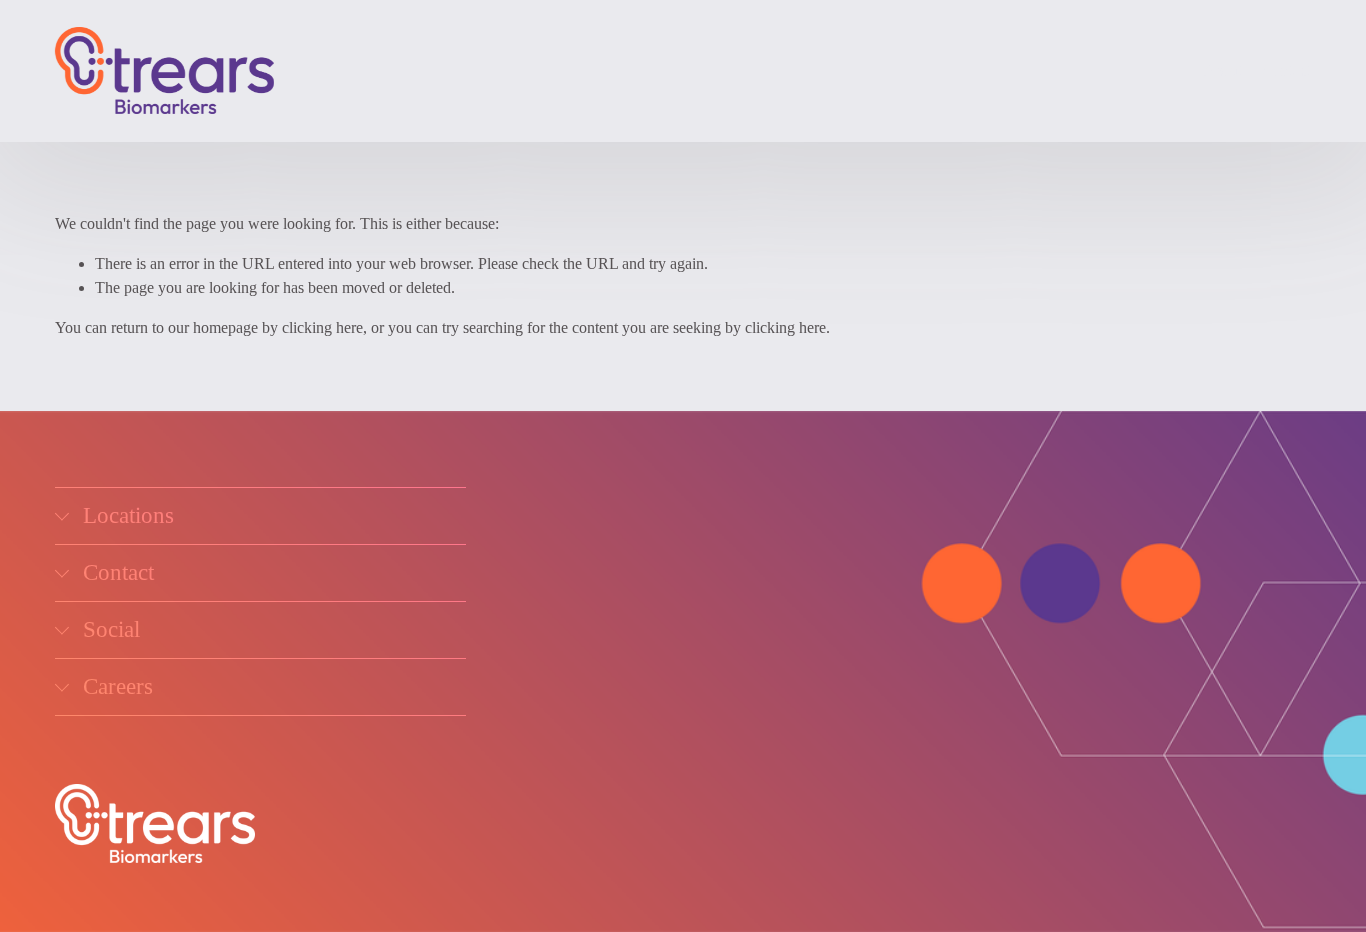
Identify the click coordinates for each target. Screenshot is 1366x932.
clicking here (322, 327)
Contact (1286, 70)
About (1223, 70)
